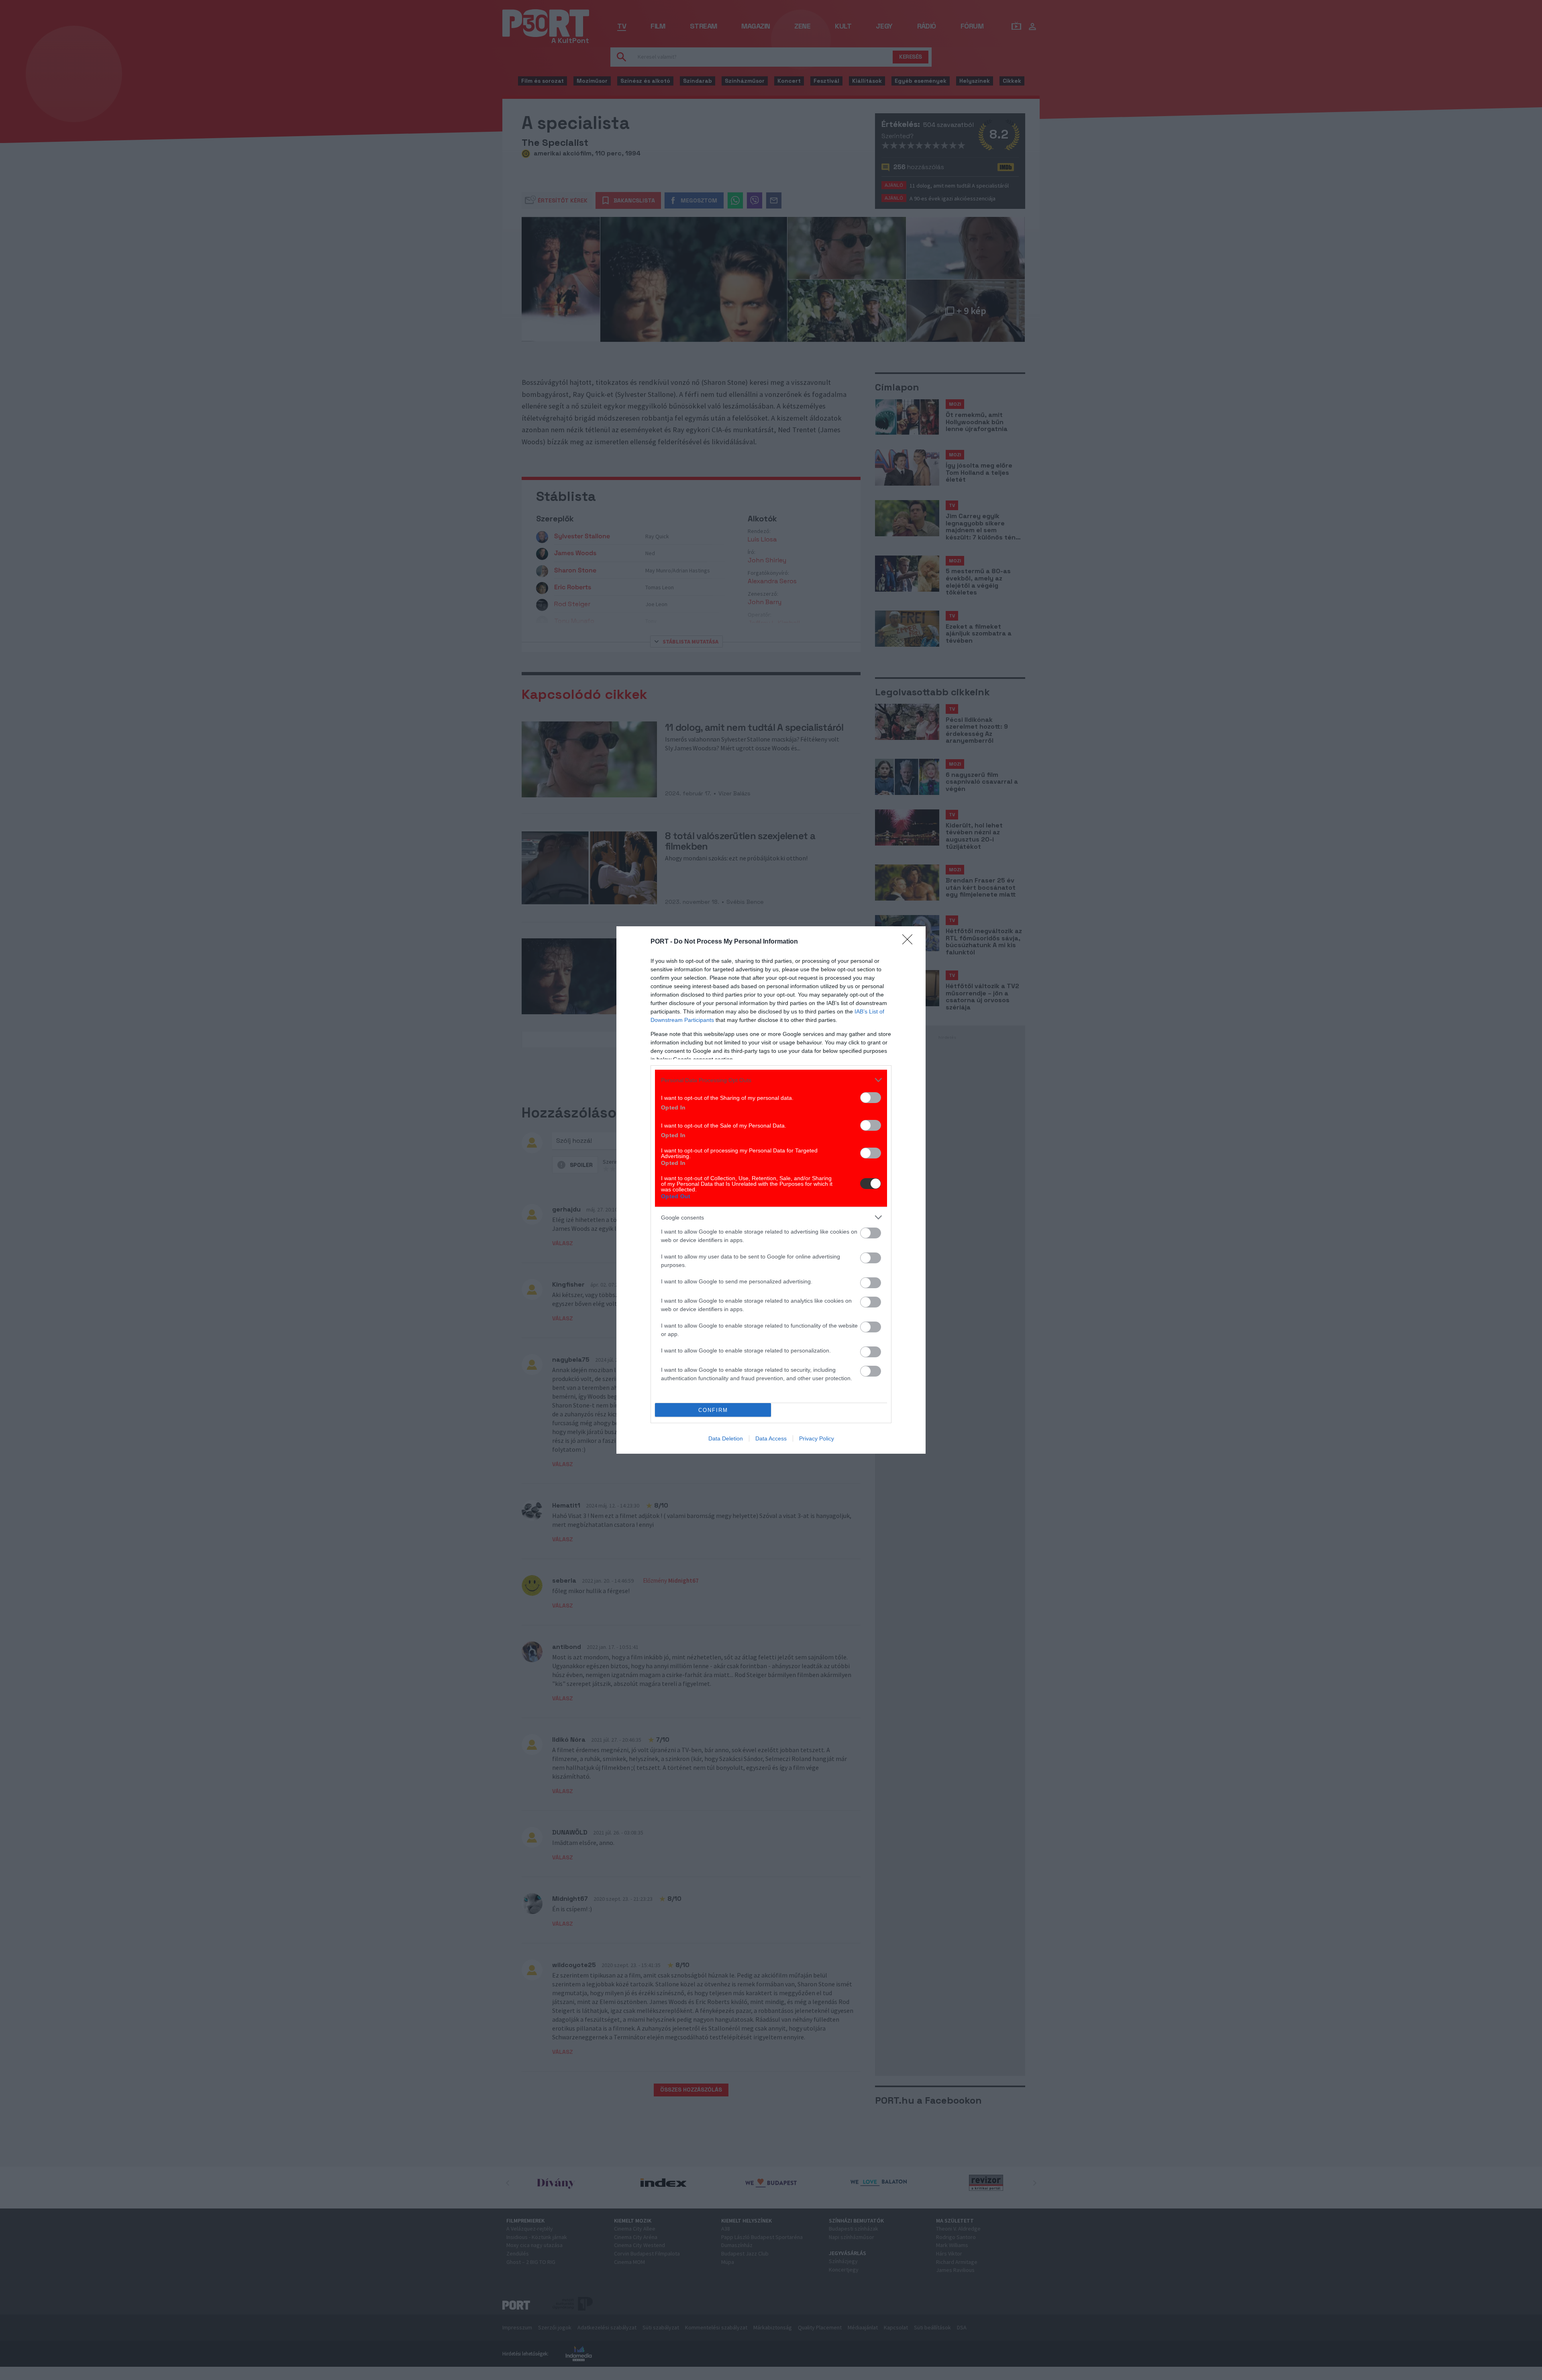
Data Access (771, 1438)
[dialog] (771, 1190)
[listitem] (771, 1080)
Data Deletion (726, 1438)
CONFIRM (713, 1410)
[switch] (871, 1098)
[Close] (910, 942)
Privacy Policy (817, 1438)
